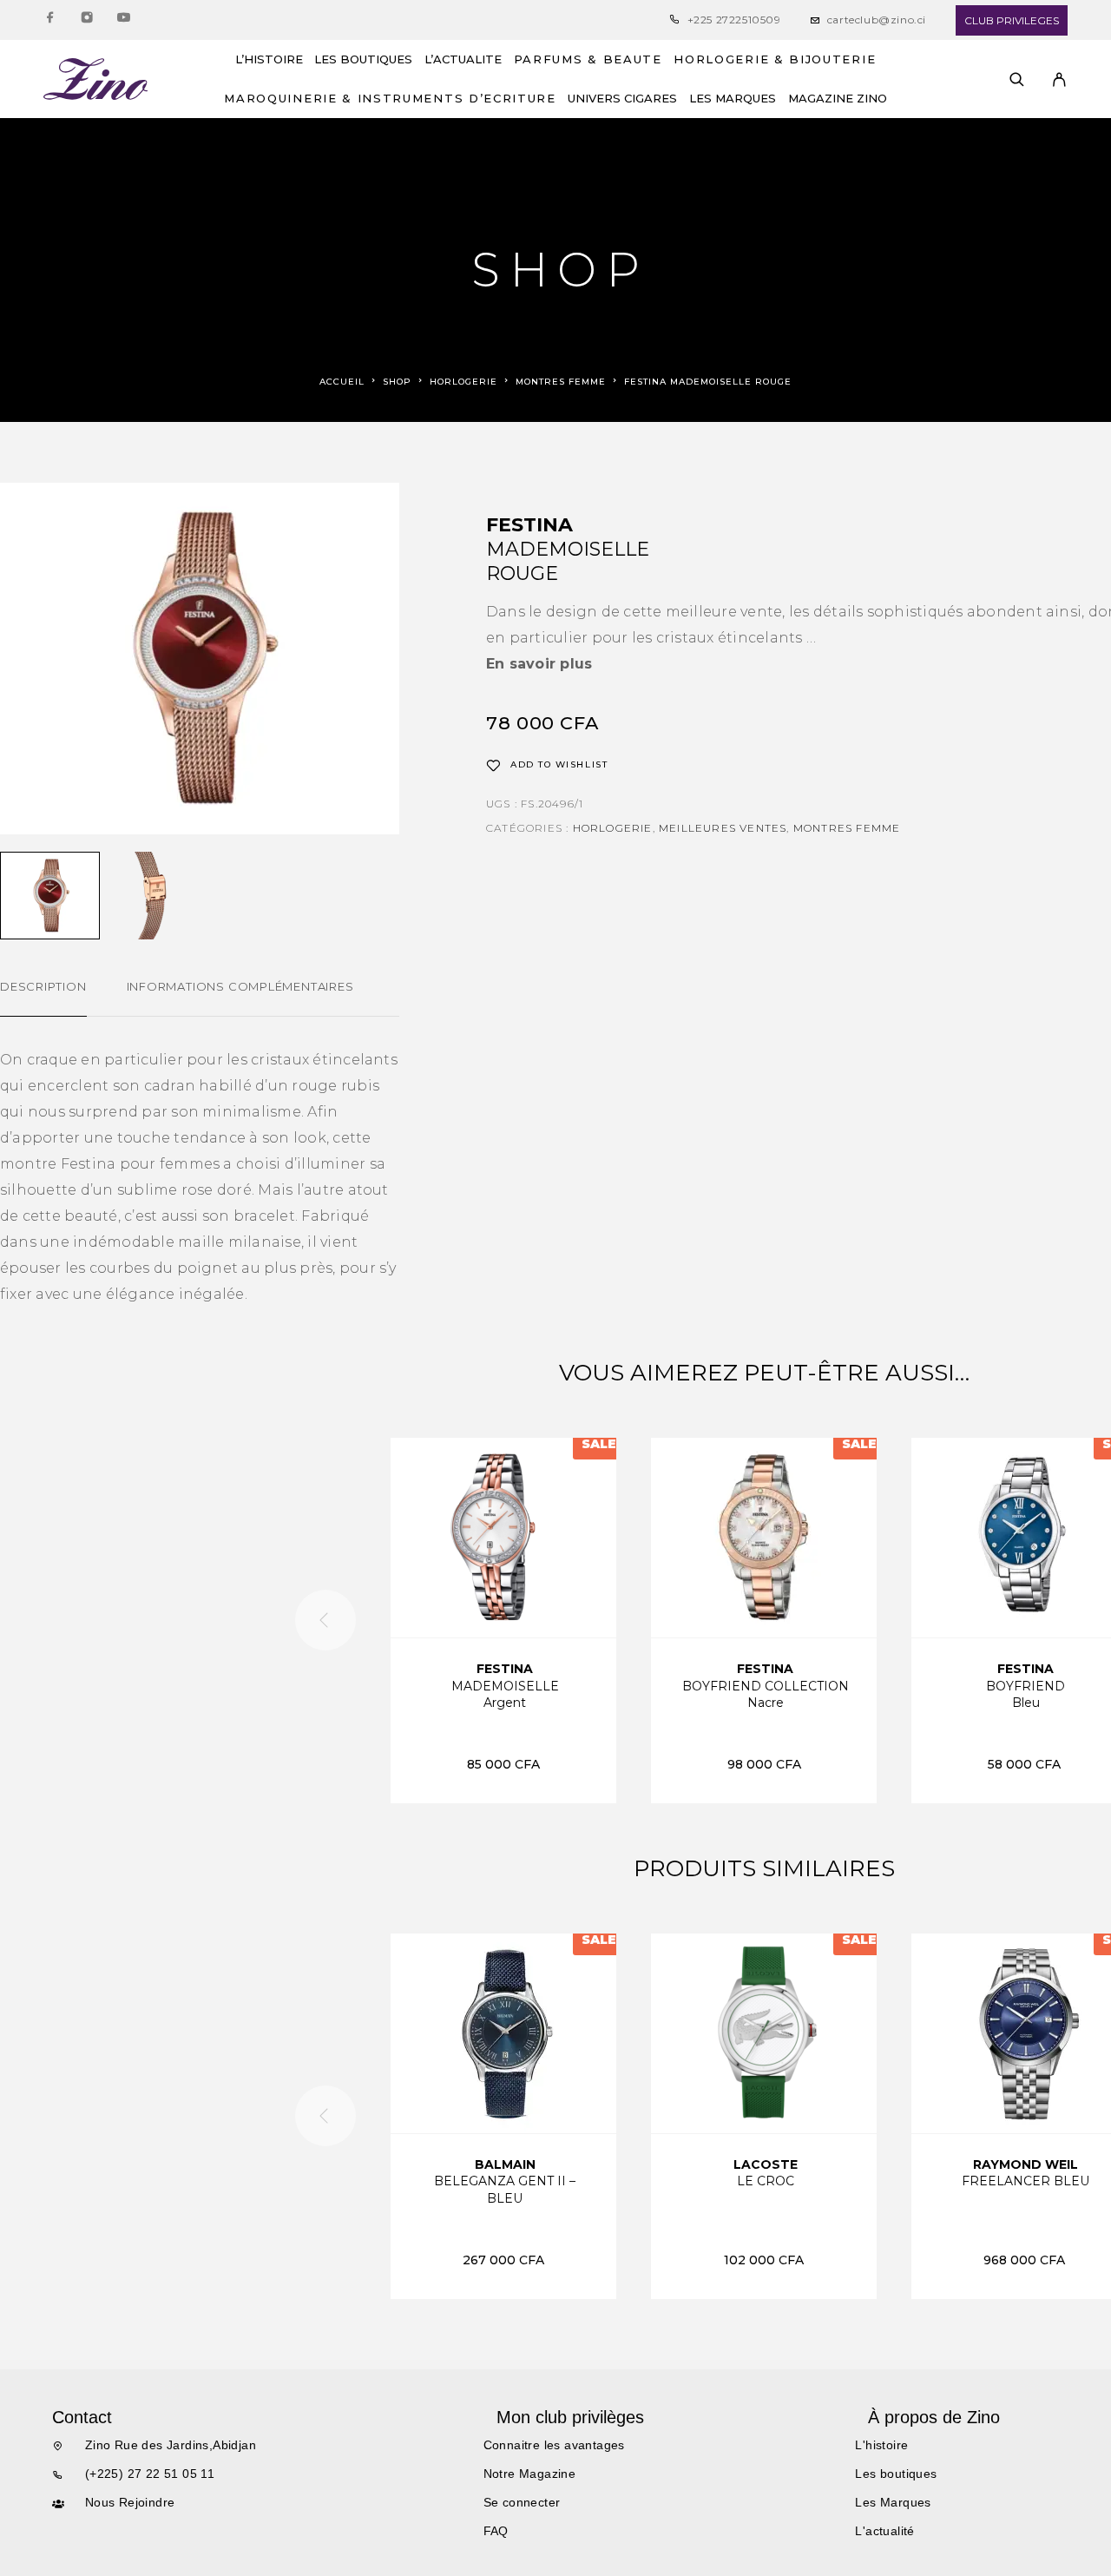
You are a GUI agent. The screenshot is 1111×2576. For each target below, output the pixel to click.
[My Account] (1059, 79)
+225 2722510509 (734, 20)
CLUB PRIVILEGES (1012, 20)
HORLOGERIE (463, 382)
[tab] (43, 998)
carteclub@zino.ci (877, 20)
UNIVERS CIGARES (622, 99)
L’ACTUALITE (463, 59)
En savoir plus (539, 664)
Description (43, 986)
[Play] (50, 896)
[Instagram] (87, 20)
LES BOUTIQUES (363, 59)
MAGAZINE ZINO (838, 99)
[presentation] (325, 1620)
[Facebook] (50, 20)
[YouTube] (123, 20)
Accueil (342, 382)
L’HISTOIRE (269, 59)
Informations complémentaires (240, 986)
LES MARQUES (733, 99)
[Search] (1017, 79)
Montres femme (561, 382)
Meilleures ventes (723, 828)
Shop (397, 382)
